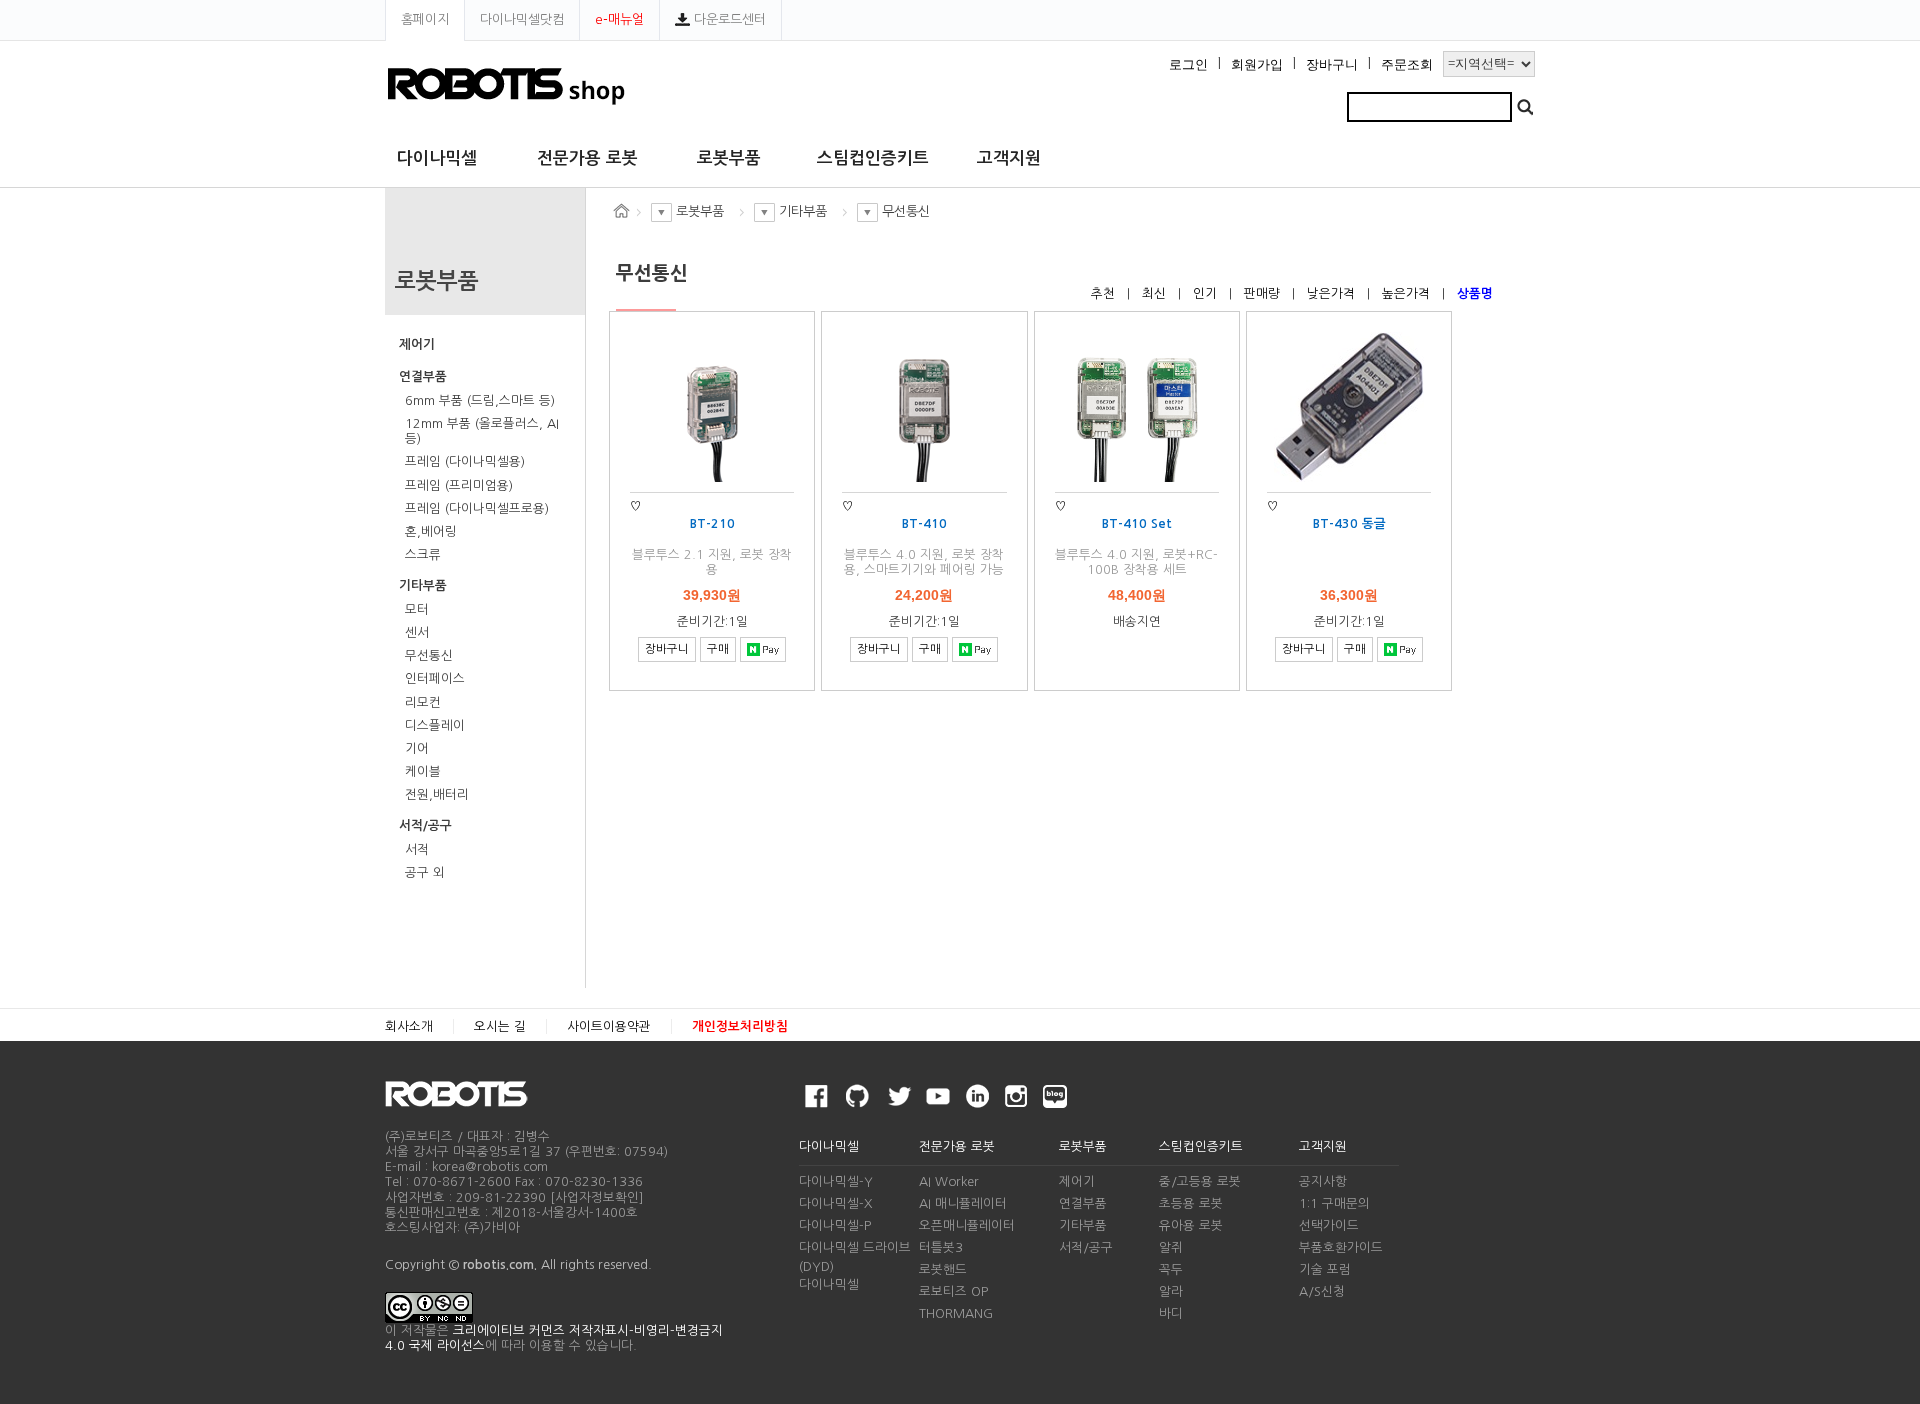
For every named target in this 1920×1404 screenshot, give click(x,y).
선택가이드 (1329, 1225)
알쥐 (1171, 1247)
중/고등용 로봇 (1200, 1181)
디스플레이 (435, 725)
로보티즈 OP (953, 1291)
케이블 (423, 771)
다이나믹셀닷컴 (522, 19)
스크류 (423, 554)
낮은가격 (1333, 293)
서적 (417, 849)
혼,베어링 (431, 531)
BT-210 (712, 523)
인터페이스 (435, 678)
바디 (1171, 1313)
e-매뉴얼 (619, 19)
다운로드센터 (728, 19)
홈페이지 (425, 19)
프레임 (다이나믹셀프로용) (477, 508)
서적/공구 (425, 825)
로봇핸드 (943, 1269)
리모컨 (423, 702)
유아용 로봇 (1191, 1225)
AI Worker (949, 1181)
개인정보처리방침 (740, 1026)
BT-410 (924, 523)
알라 (1171, 1291)
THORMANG (956, 1313)
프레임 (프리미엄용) (459, 485)
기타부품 (423, 585)
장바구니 (1332, 65)
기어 (417, 748)
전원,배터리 (437, 794)
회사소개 (409, 1026)
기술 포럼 (1325, 1269)
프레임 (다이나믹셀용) (465, 461)
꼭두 (1171, 1269)
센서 (417, 632)
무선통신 (429, 655)
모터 (417, 609)
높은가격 (1408, 293)
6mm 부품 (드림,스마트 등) (480, 400)
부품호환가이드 (1341, 1247)
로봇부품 (729, 158)
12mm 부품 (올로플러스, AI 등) (482, 431)
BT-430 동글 (1349, 523)
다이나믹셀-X (835, 1203)
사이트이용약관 (609, 1026)
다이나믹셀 (437, 158)
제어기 (417, 344)
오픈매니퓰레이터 (967, 1225)
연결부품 (423, 376)
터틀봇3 (941, 1247)
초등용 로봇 (1191, 1203)
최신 (1156, 293)
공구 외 (425, 872)
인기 (1207, 293)
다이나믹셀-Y (836, 1181)
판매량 (1264, 293)
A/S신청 (1322, 1291)
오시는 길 (500, 1026)
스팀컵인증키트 (873, 158)
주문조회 (1407, 65)
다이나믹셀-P (835, 1225)
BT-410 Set (1137, 523)
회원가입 (1257, 65)
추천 (1105, 293)
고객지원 (1009, 158)
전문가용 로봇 (587, 158)
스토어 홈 (621, 211)
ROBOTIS (464, 1094)
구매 (718, 649)
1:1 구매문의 (1334, 1203)
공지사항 (1323, 1181)
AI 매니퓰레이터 (963, 1203)
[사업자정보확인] (597, 1197)
